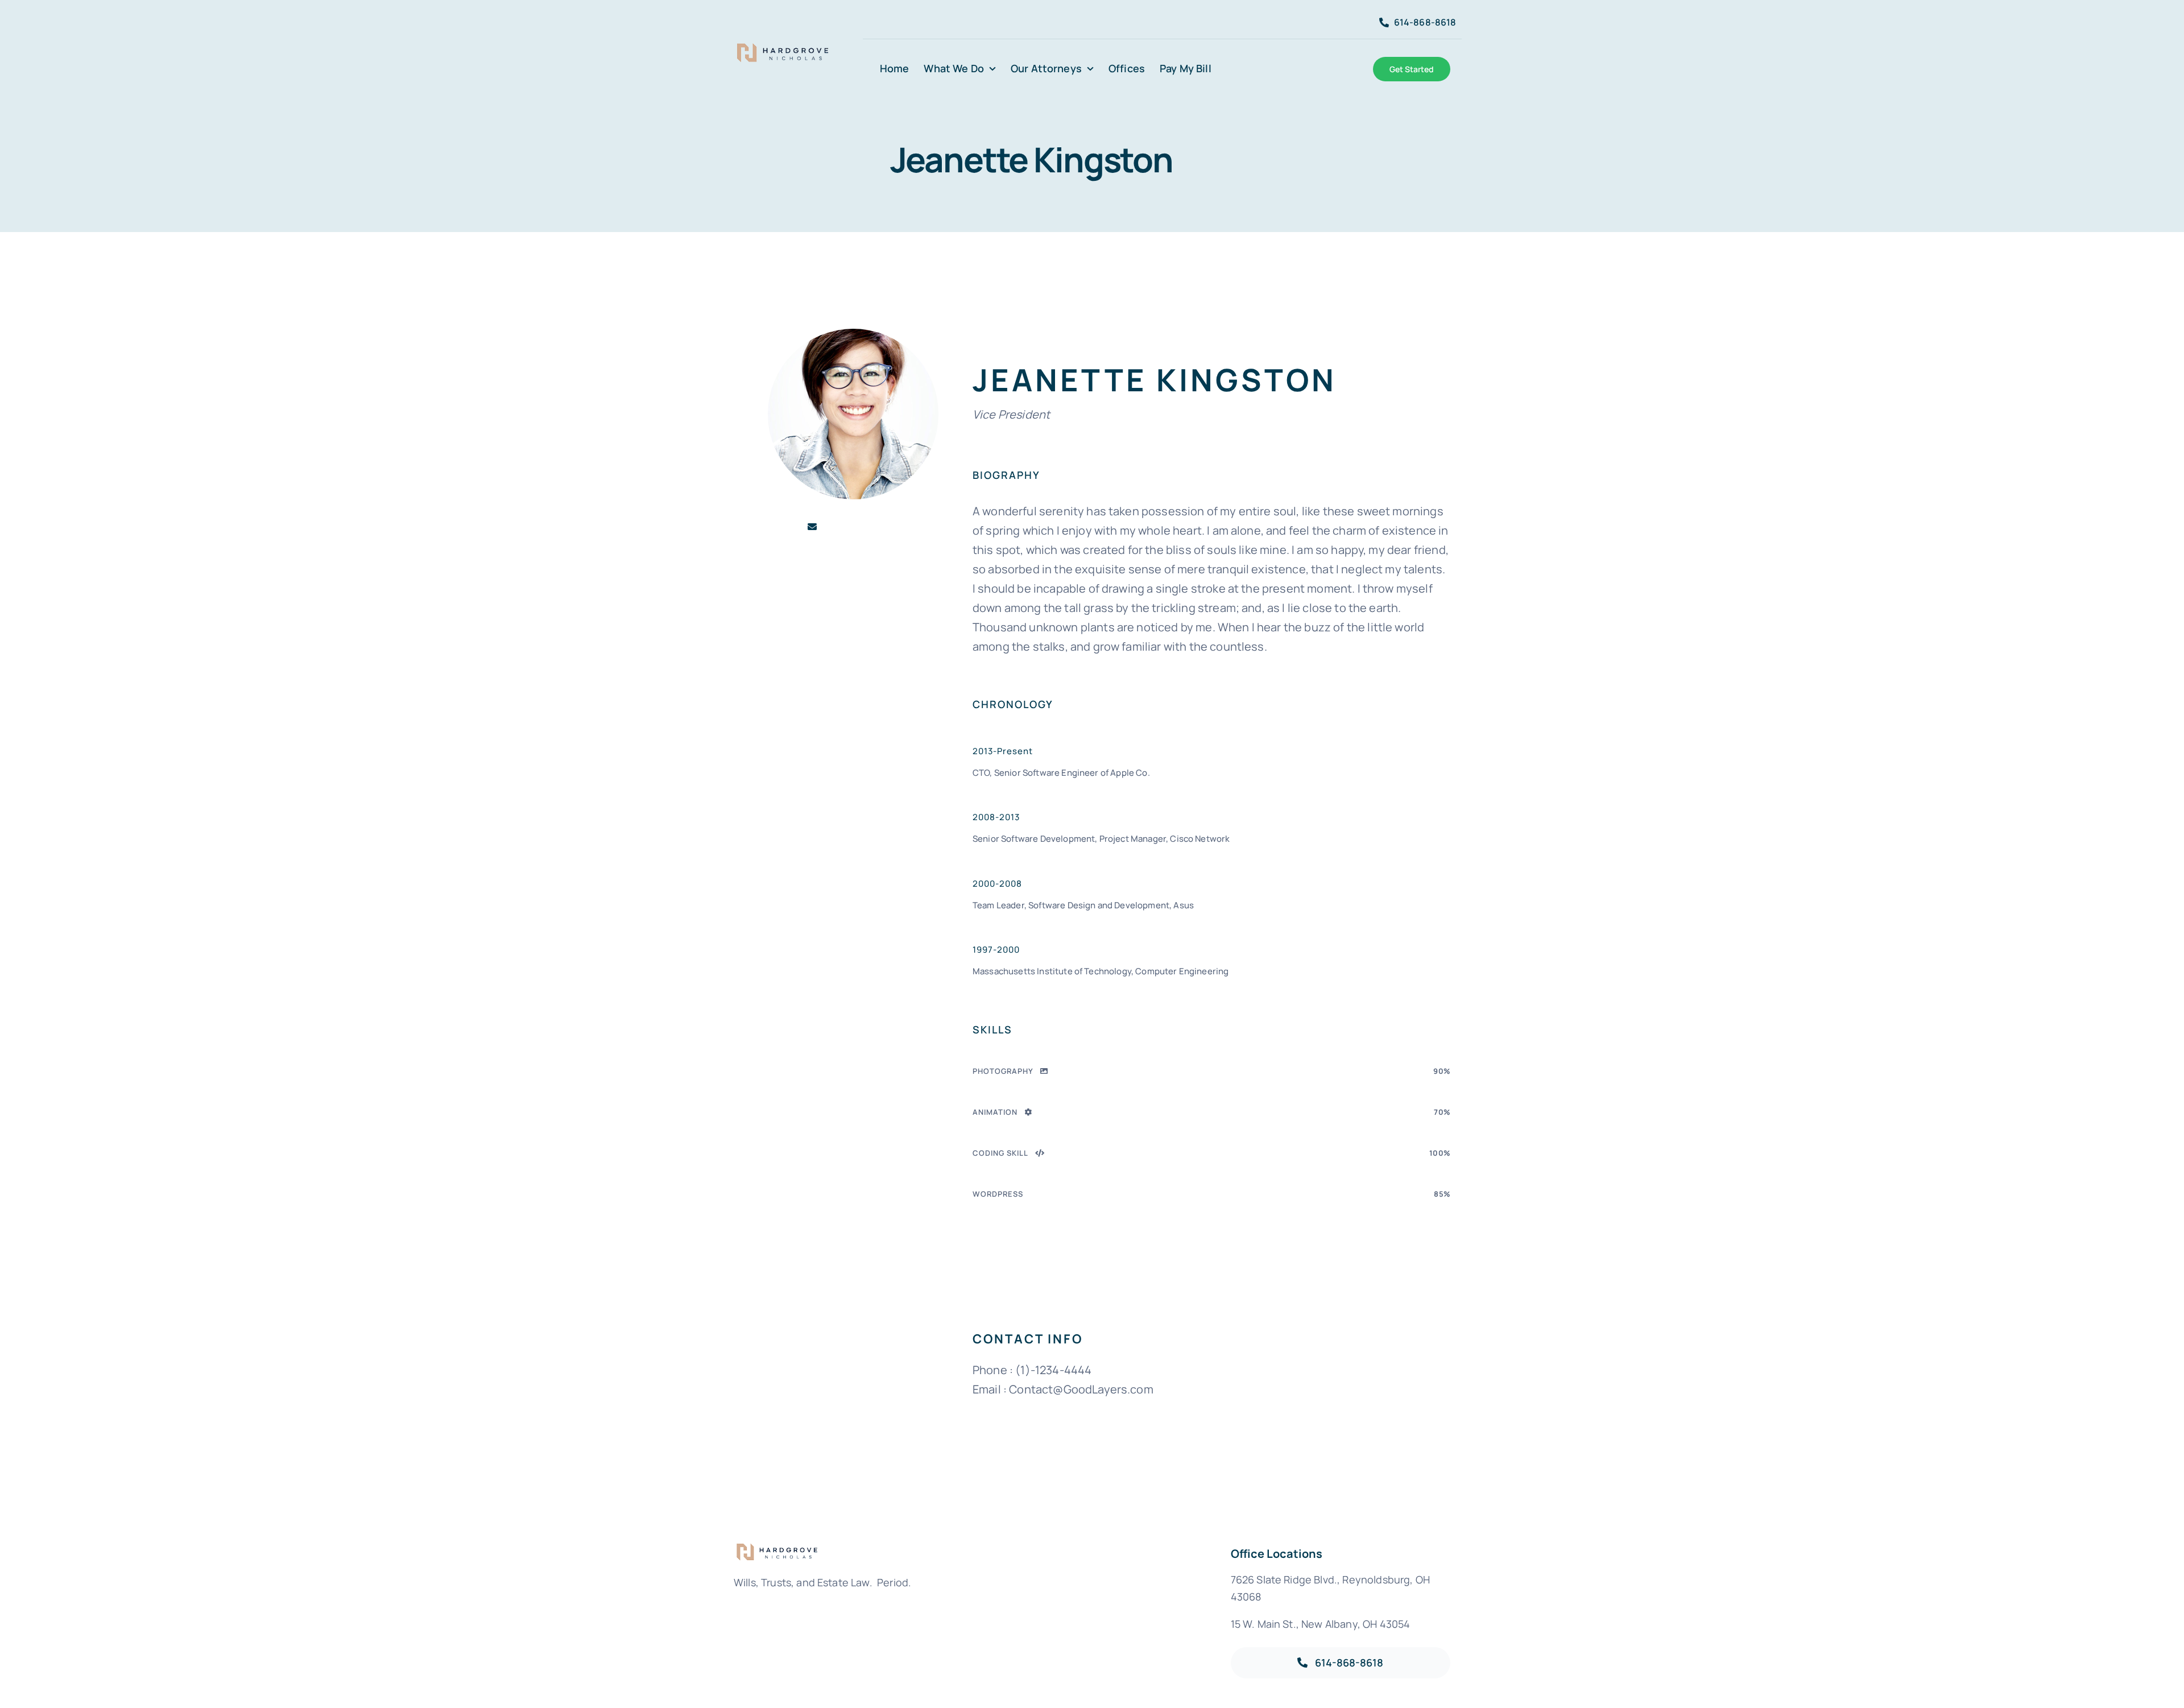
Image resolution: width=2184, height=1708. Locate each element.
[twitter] (894, 527)
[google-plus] (853, 527)
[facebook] (833, 527)
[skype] (874, 527)
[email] (812, 527)
